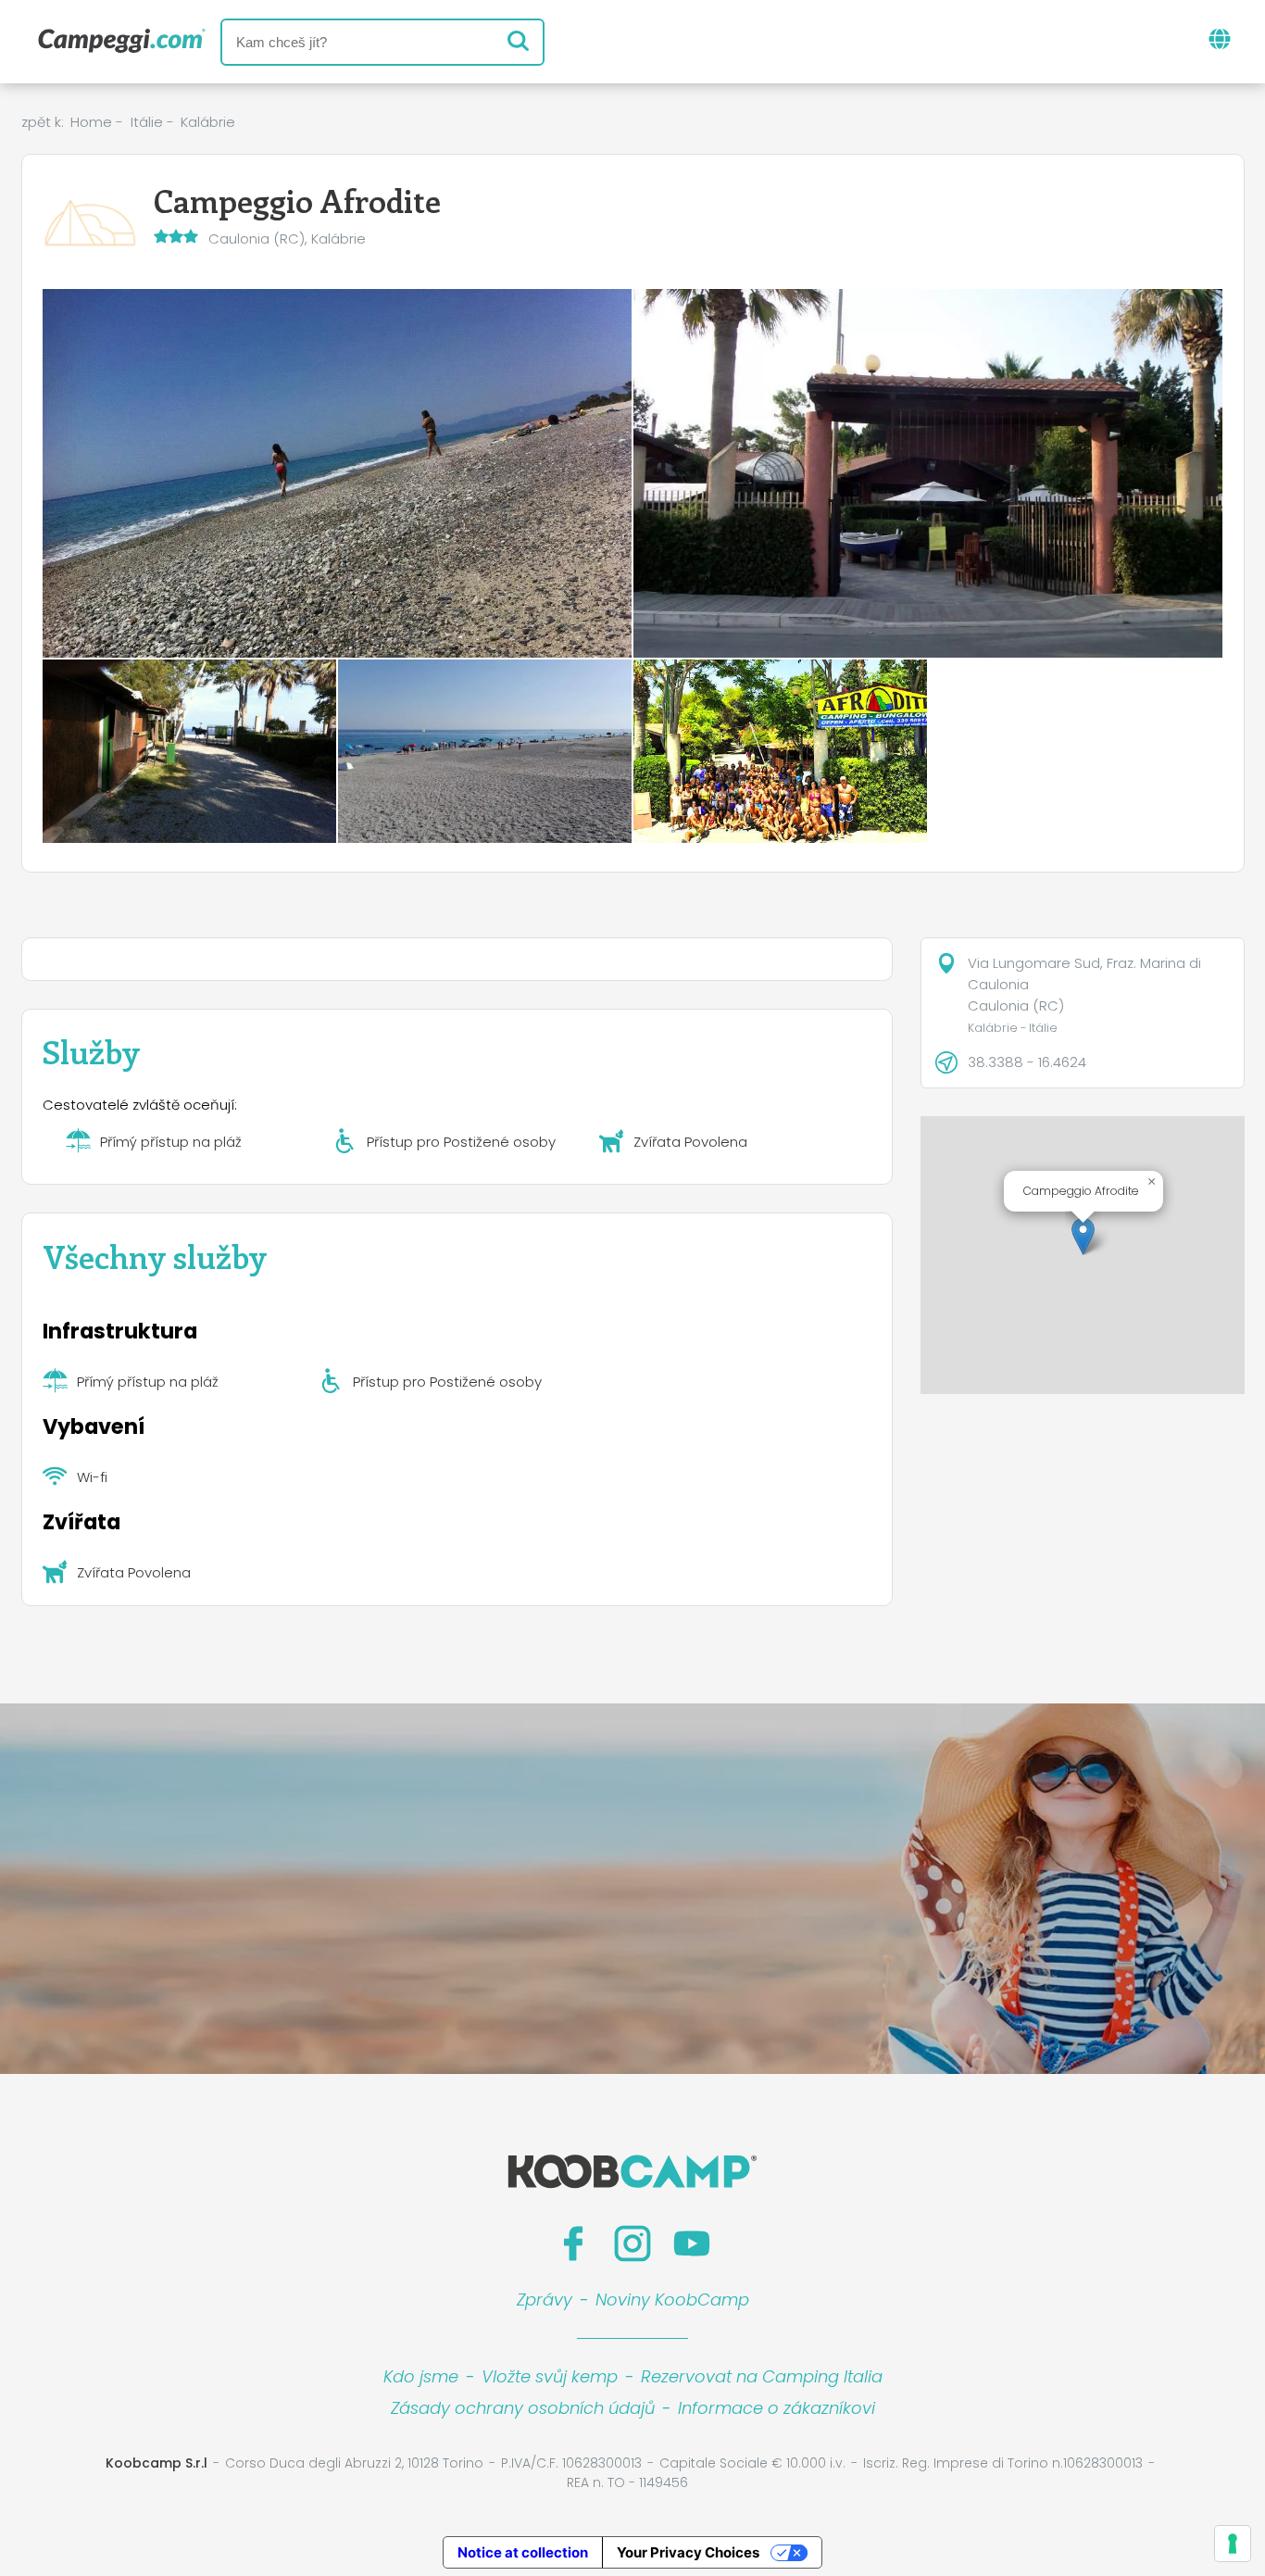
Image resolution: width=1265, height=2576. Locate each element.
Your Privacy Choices (688, 2552)
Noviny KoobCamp (672, 2300)
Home (91, 122)
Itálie (147, 122)
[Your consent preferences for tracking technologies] (1233, 2544)
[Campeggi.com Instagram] (632, 2243)
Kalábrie (208, 122)
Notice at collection (523, 2552)
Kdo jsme (421, 2376)
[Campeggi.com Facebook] (573, 2243)
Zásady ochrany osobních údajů (523, 2408)
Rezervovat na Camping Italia (762, 2376)
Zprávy (545, 2300)
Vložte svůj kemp (550, 2376)
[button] (1083, 1236)
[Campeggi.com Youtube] (692, 2243)
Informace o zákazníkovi (777, 2408)
